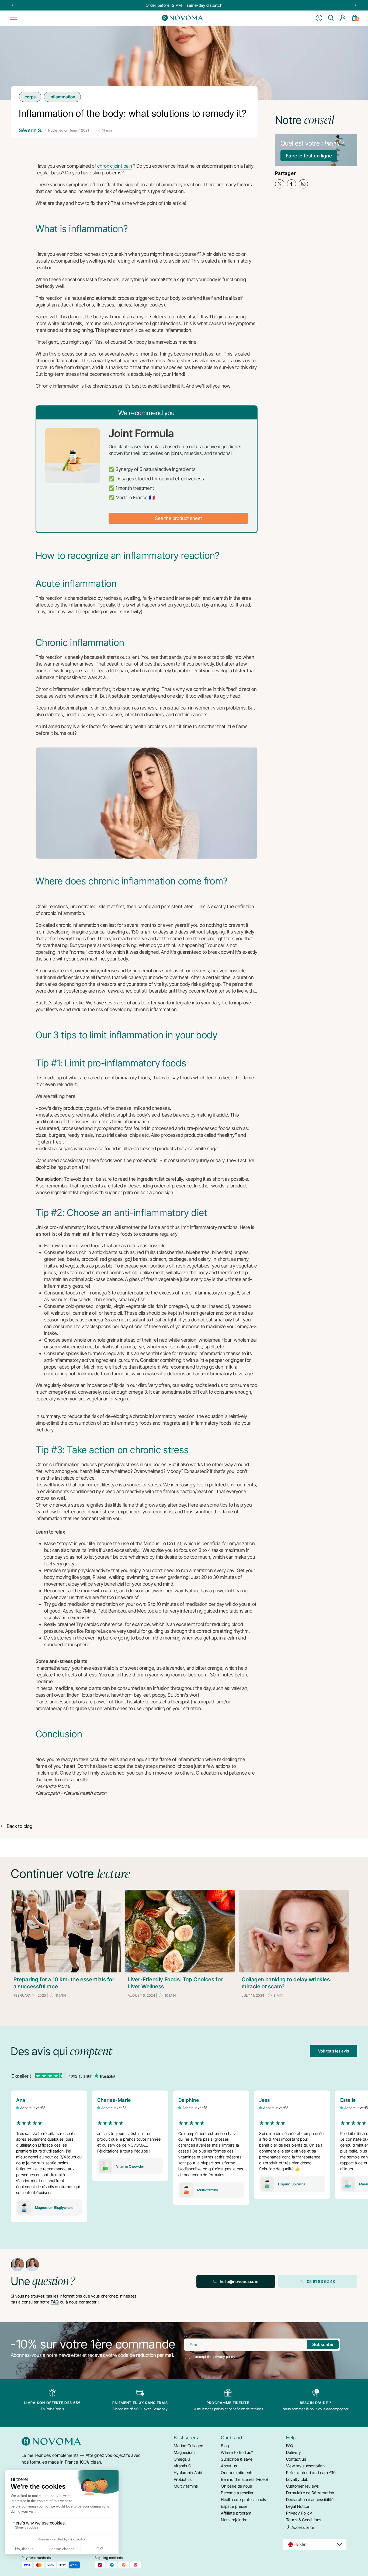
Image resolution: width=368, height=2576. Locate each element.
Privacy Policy (299, 2513)
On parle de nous (236, 2486)
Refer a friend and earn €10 (311, 2473)
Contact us (296, 2459)
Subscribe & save (237, 2459)
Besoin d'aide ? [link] (316, 2403)
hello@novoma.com (239, 2281)
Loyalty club (297, 2479)
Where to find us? (237, 2452)
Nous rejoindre (234, 2520)
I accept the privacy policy (214, 2357)
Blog (225, 2446)
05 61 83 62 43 (321, 2281)
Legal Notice (298, 2506)
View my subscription (305, 2466)
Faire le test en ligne (309, 156)
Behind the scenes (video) (245, 2479)
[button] (13, 18)
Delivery (294, 2452)
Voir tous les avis (334, 2051)
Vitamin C (183, 2466)
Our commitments (237, 2473)
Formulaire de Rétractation (310, 2493)
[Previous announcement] (13, 5)
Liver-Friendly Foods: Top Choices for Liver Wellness (175, 1983)
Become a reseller (237, 2493)
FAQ (55, 2302)
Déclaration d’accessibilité (310, 2500)
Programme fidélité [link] (228, 2403)
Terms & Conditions (304, 2520)
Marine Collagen (189, 2446)
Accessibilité (302, 2527)
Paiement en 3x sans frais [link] (140, 2403)
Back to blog (20, 1826)
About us (229, 2466)
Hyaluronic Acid (188, 2473)
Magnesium (184, 2452)
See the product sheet (178, 518)
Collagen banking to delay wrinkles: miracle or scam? (287, 1983)
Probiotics (183, 2479)
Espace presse (234, 2506)
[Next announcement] (355, 5)
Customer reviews (303, 2486)
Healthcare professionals (243, 2500)
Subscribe (323, 2345)
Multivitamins (186, 2486)
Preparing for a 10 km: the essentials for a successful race (64, 1983)
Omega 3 (182, 2459)
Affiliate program (236, 2513)
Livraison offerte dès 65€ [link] (53, 2403)
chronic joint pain (115, 166)
